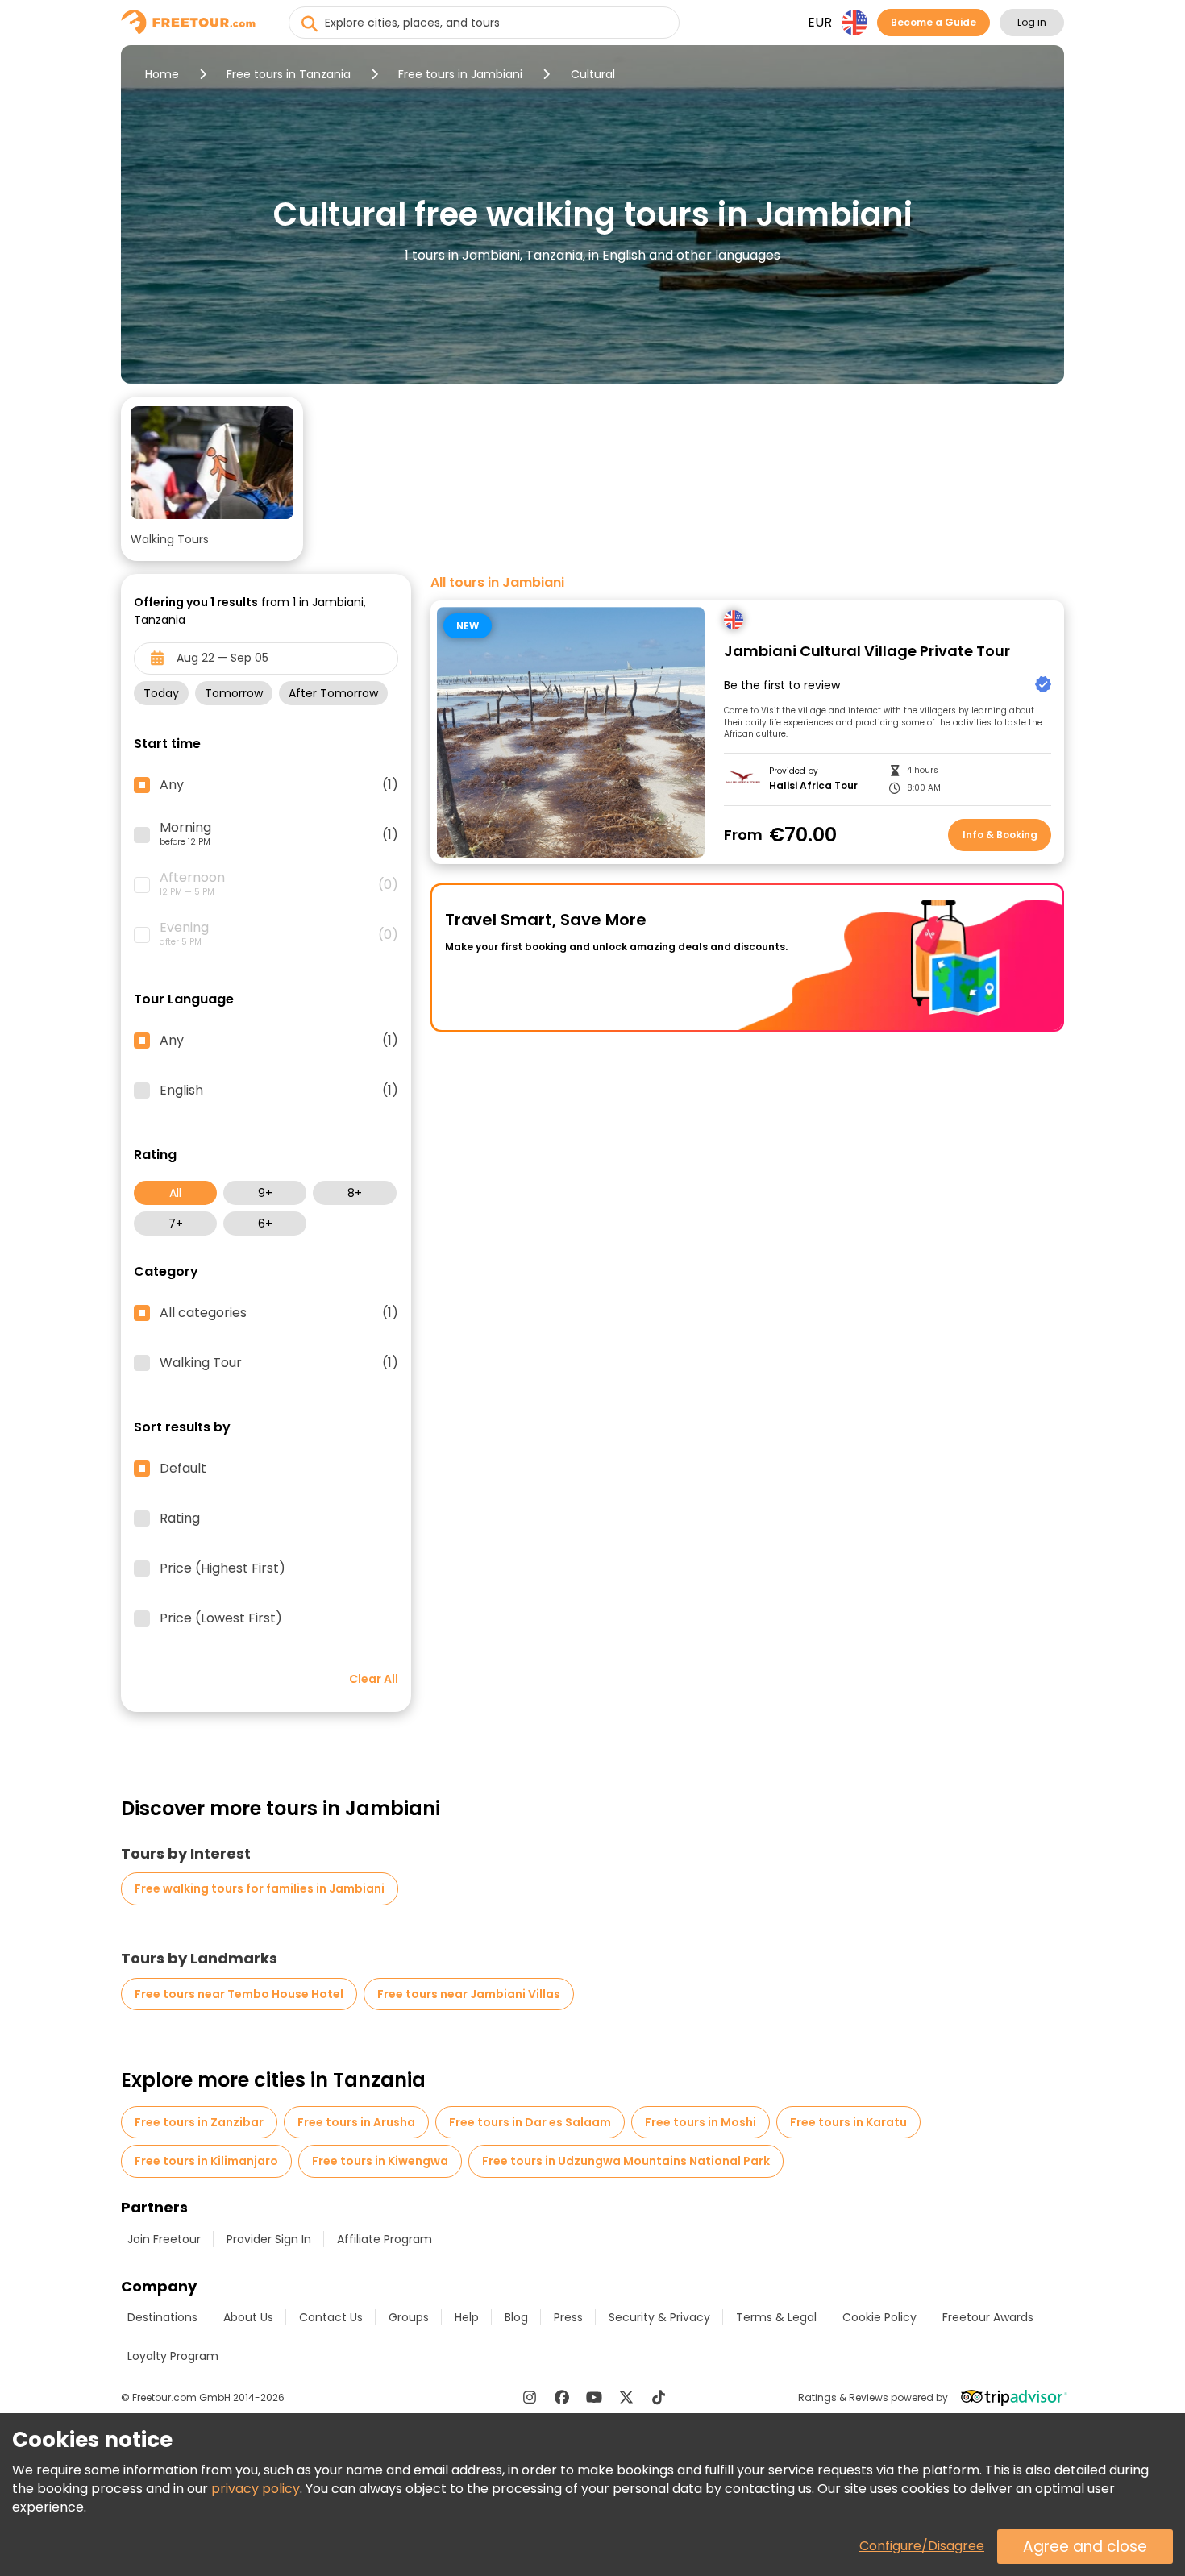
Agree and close (1085, 2547)
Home (162, 74)
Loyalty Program (173, 2356)
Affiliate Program (385, 2239)
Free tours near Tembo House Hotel (239, 1994)
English (279, 1091)
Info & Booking (1000, 835)
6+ (265, 1224)
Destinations (162, 2317)
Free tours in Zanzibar (199, 2122)
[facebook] (562, 2397)
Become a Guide (933, 22)
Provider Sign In (269, 2239)
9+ (265, 1193)
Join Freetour (164, 2239)
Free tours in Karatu (848, 2122)
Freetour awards (988, 2317)
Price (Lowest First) (221, 1618)
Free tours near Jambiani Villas (469, 1994)
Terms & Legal (776, 2317)
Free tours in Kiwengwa (380, 2161)
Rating (180, 1519)
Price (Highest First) (222, 1568)
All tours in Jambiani (497, 583)
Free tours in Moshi (701, 2122)
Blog (516, 2317)
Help (467, 2317)
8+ (355, 1193)
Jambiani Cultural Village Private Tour (867, 652)
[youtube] (594, 2397)
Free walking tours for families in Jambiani (260, 1888)
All (175, 1193)
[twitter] (626, 2397)
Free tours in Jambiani (460, 74)
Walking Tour (279, 1363)
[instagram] (530, 2397)
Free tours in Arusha (356, 2122)
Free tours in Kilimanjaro (206, 2161)
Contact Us (331, 2317)
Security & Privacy (659, 2317)
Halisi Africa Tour (813, 786)
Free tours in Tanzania (289, 74)
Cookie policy (879, 2317)
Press (568, 2317)
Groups (409, 2317)
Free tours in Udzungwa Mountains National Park (626, 2161)
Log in (1032, 22)
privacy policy (256, 2489)
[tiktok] (659, 2397)
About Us (248, 2317)
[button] (212, 479)
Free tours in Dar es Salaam (530, 2122)
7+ (176, 1224)
